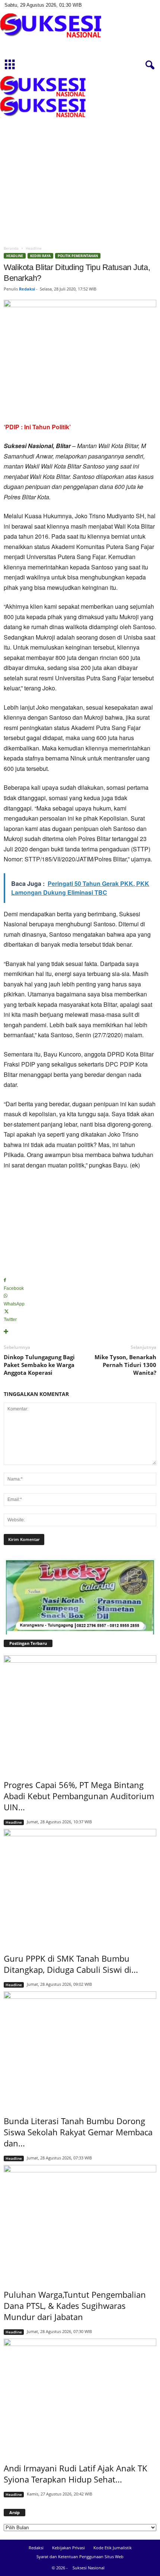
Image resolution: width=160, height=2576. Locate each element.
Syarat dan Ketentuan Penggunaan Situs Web (80, 2557)
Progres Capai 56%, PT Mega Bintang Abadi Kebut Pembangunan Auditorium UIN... (79, 1796)
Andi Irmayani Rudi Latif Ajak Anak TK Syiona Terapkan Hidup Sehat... (76, 2474)
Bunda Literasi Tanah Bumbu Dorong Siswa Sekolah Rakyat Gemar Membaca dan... (78, 2132)
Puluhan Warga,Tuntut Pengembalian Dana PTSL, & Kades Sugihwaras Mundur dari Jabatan (75, 2306)
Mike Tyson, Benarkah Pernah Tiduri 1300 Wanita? (125, 1365)
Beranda (11, 248)
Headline (15, 256)
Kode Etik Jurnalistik (113, 2548)
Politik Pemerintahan (78, 256)
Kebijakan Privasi (68, 2548)
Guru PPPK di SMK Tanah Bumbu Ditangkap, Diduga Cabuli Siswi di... (71, 1964)
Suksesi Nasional (89, 2568)
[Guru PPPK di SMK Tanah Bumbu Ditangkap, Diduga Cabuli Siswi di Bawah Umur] (80, 1886)
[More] (80, 1332)
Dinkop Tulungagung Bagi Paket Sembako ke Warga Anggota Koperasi (39, 1365)
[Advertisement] (80, 158)
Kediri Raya (40, 256)
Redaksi (27, 289)
